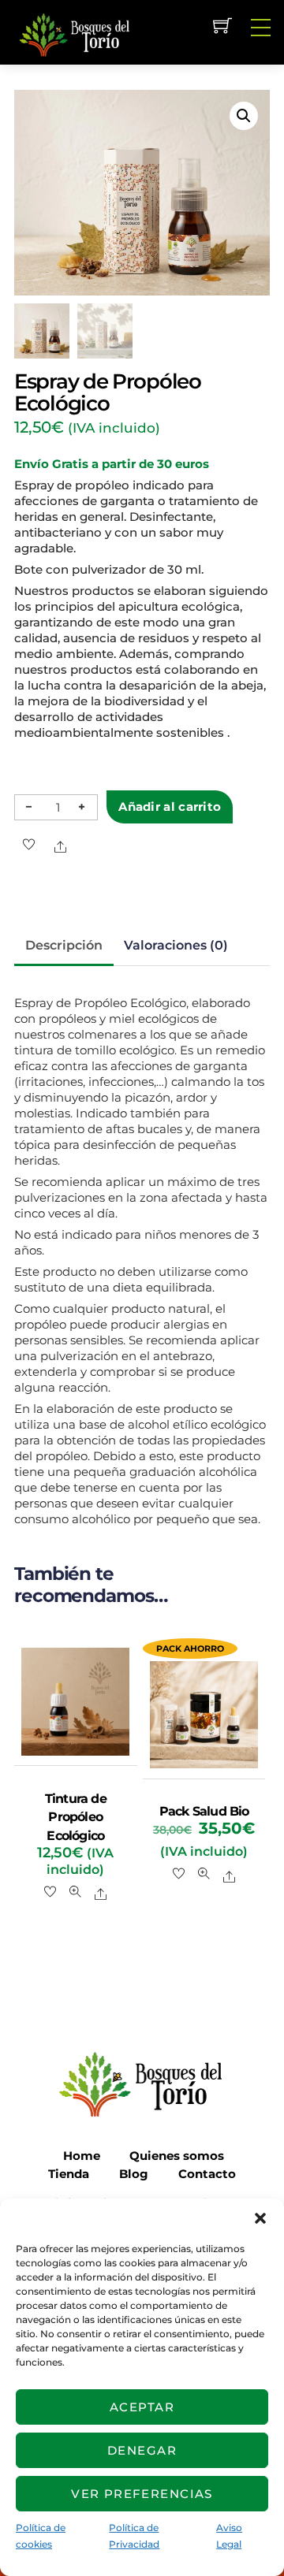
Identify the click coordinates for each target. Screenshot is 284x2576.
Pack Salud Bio (204, 1811)
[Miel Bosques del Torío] (73, 33)
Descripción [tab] (64, 945)
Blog (134, 2174)
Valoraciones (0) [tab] (176, 945)
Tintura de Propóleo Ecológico (76, 1817)
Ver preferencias (142, 2494)
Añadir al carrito (170, 807)
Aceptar (142, 2407)
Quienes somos (177, 2156)
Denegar (142, 2450)
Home (82, 2156)
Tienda (69, 2174)
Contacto (207, 2174)
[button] (260, 2218)
